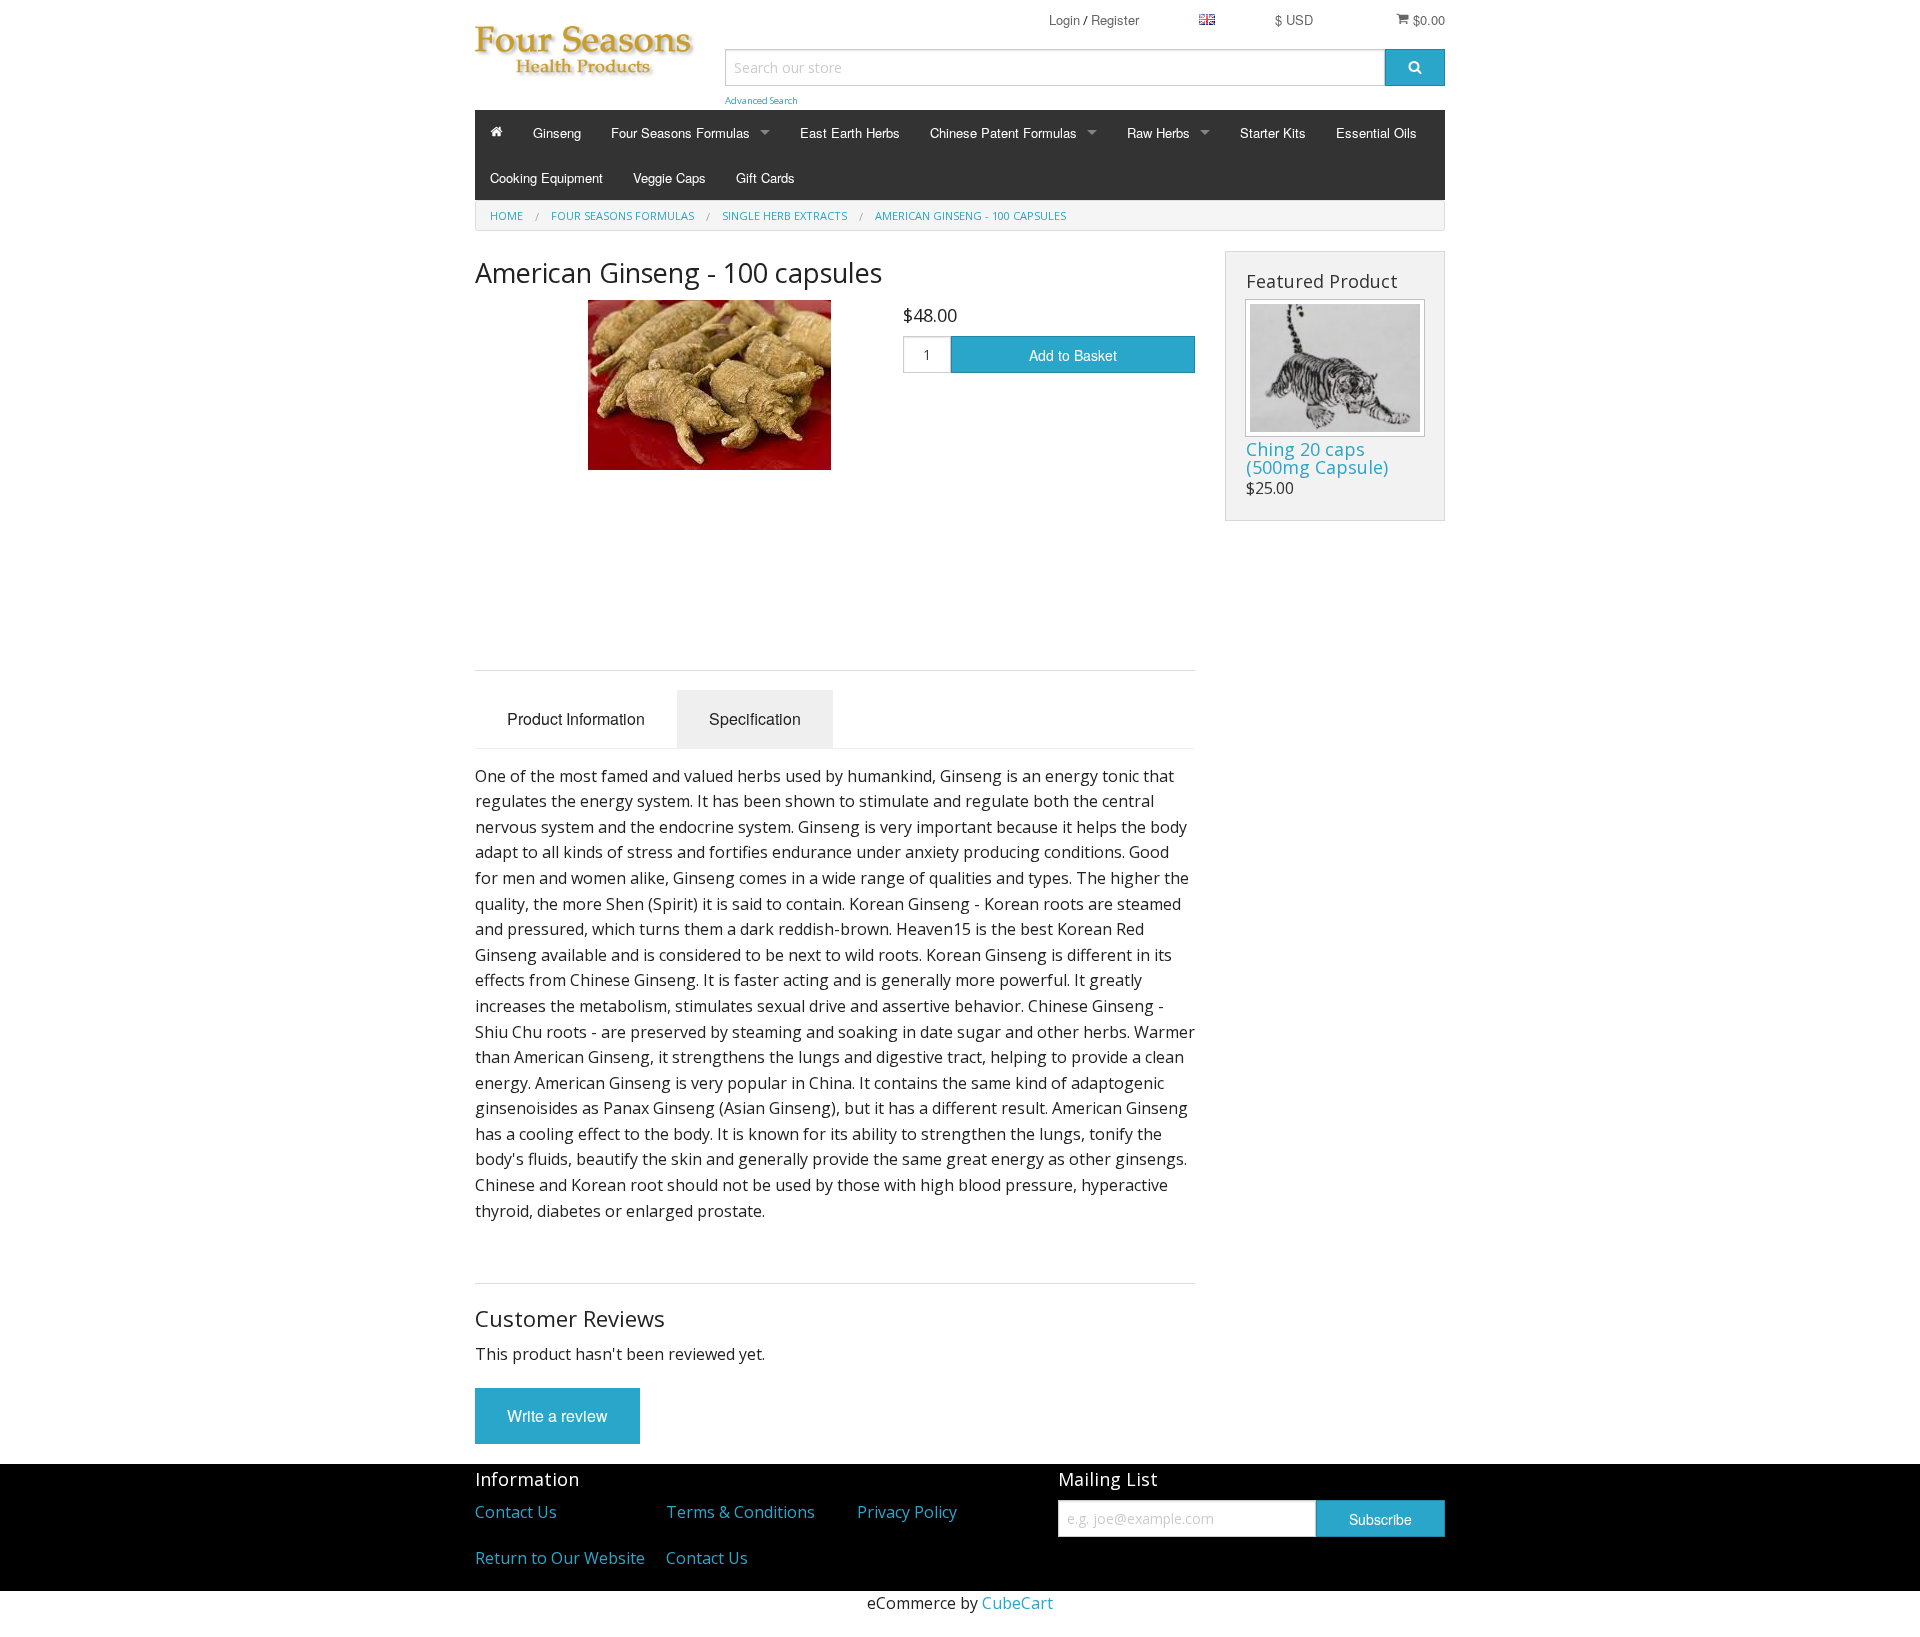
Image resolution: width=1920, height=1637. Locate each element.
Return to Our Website (560, 1558)
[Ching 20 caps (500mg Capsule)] (1335, 368)
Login (1064, 19)
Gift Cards (765, 177)
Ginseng (557, 132)
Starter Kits (1273, 132)
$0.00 (1427, 19)
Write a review (557, 1415)
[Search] (1415, 67)
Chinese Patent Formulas (1003, 132)
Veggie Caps (669, 177)
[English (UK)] (1207, 19)
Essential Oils (1376, 132)
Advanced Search (761, 100)
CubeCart (1017, 1603)
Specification (755, 718)
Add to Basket (1073, 355)
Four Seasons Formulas (680, 132)
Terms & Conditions (740, 1512)
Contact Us (516, 1512)
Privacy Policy (907, 1512)
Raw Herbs (1158, 132)
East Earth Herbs (850, 132)
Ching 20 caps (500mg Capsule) (1317, 458)
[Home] (496, 132)
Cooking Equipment (546, 177)
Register (1115, 19)
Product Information (576, 718)
